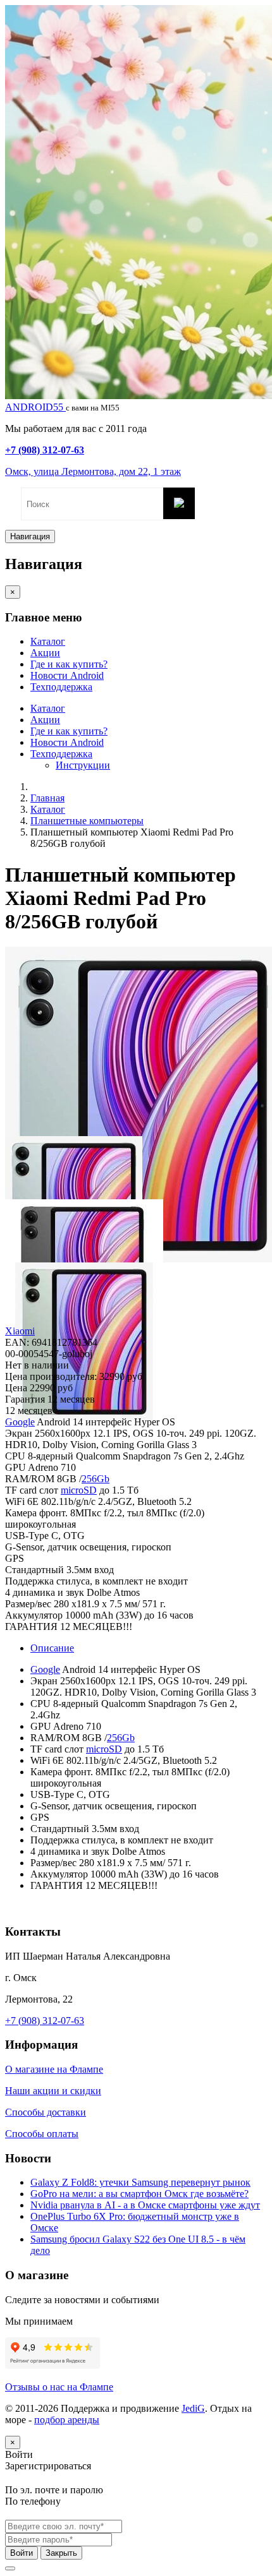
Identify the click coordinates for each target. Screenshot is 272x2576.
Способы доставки (46, 2112)
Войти (22, 2553)
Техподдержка (61, 687)
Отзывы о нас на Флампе (59, 2387)
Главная (47, 798)
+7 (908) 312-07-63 (45, 450)
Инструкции (83, 765)
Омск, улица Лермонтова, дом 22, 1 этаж (93, 471)
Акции (45, 653)
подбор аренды (67, 2420)
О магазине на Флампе (54, 2069)
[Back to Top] (10, 2568)
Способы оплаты (42, 2134)
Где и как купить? (69, 664)
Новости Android (67, 675)
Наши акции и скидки (53, 2091)
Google (20, 1422)
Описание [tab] (52, 1648)
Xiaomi (20, 1331)
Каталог (48, 641)
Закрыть (61, 2553)
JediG (193, 2408)
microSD (79, 1490)
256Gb (96, 1479)
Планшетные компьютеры (87, 821)
